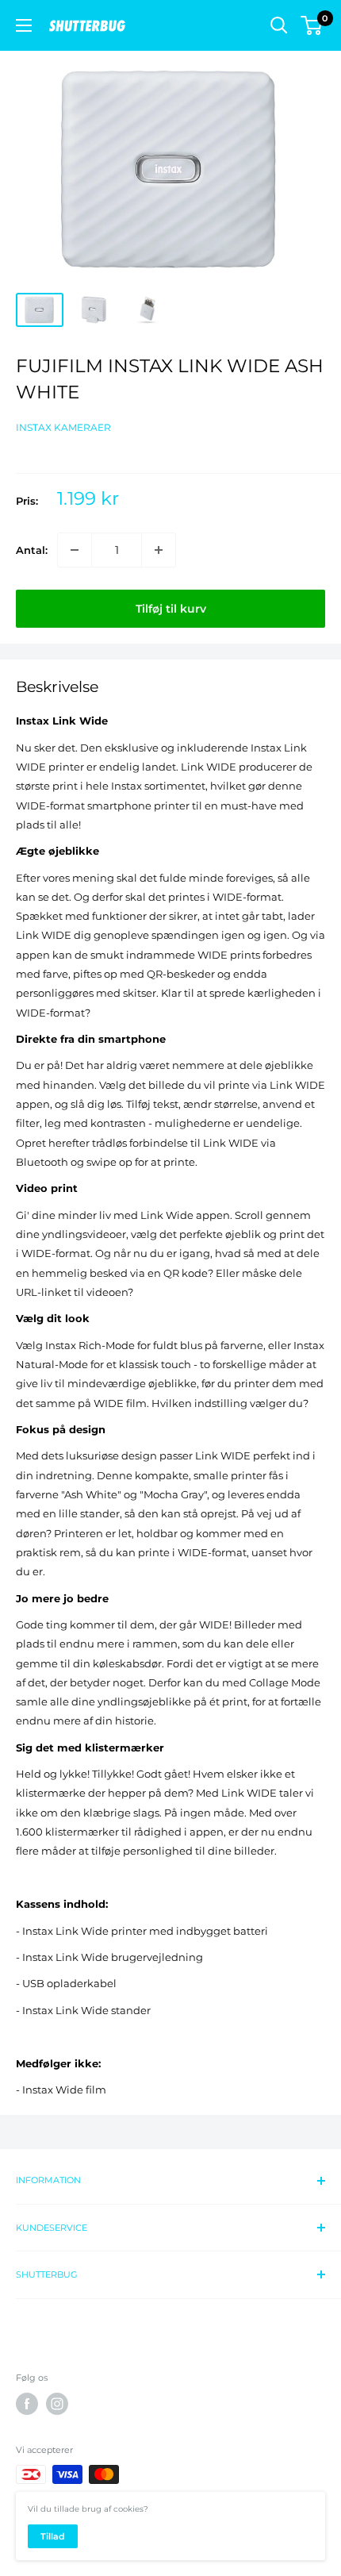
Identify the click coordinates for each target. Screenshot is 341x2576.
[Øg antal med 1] (159, 550)
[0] (312, 25)
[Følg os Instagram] (57, 2404)
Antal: (32, 550)
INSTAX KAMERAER (63, 427)
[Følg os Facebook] (27, 2404)
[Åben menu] (24, 25)
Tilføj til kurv (171, 609)
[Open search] (279, 25)
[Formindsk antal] (75, 550)
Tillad (53, 2536)
